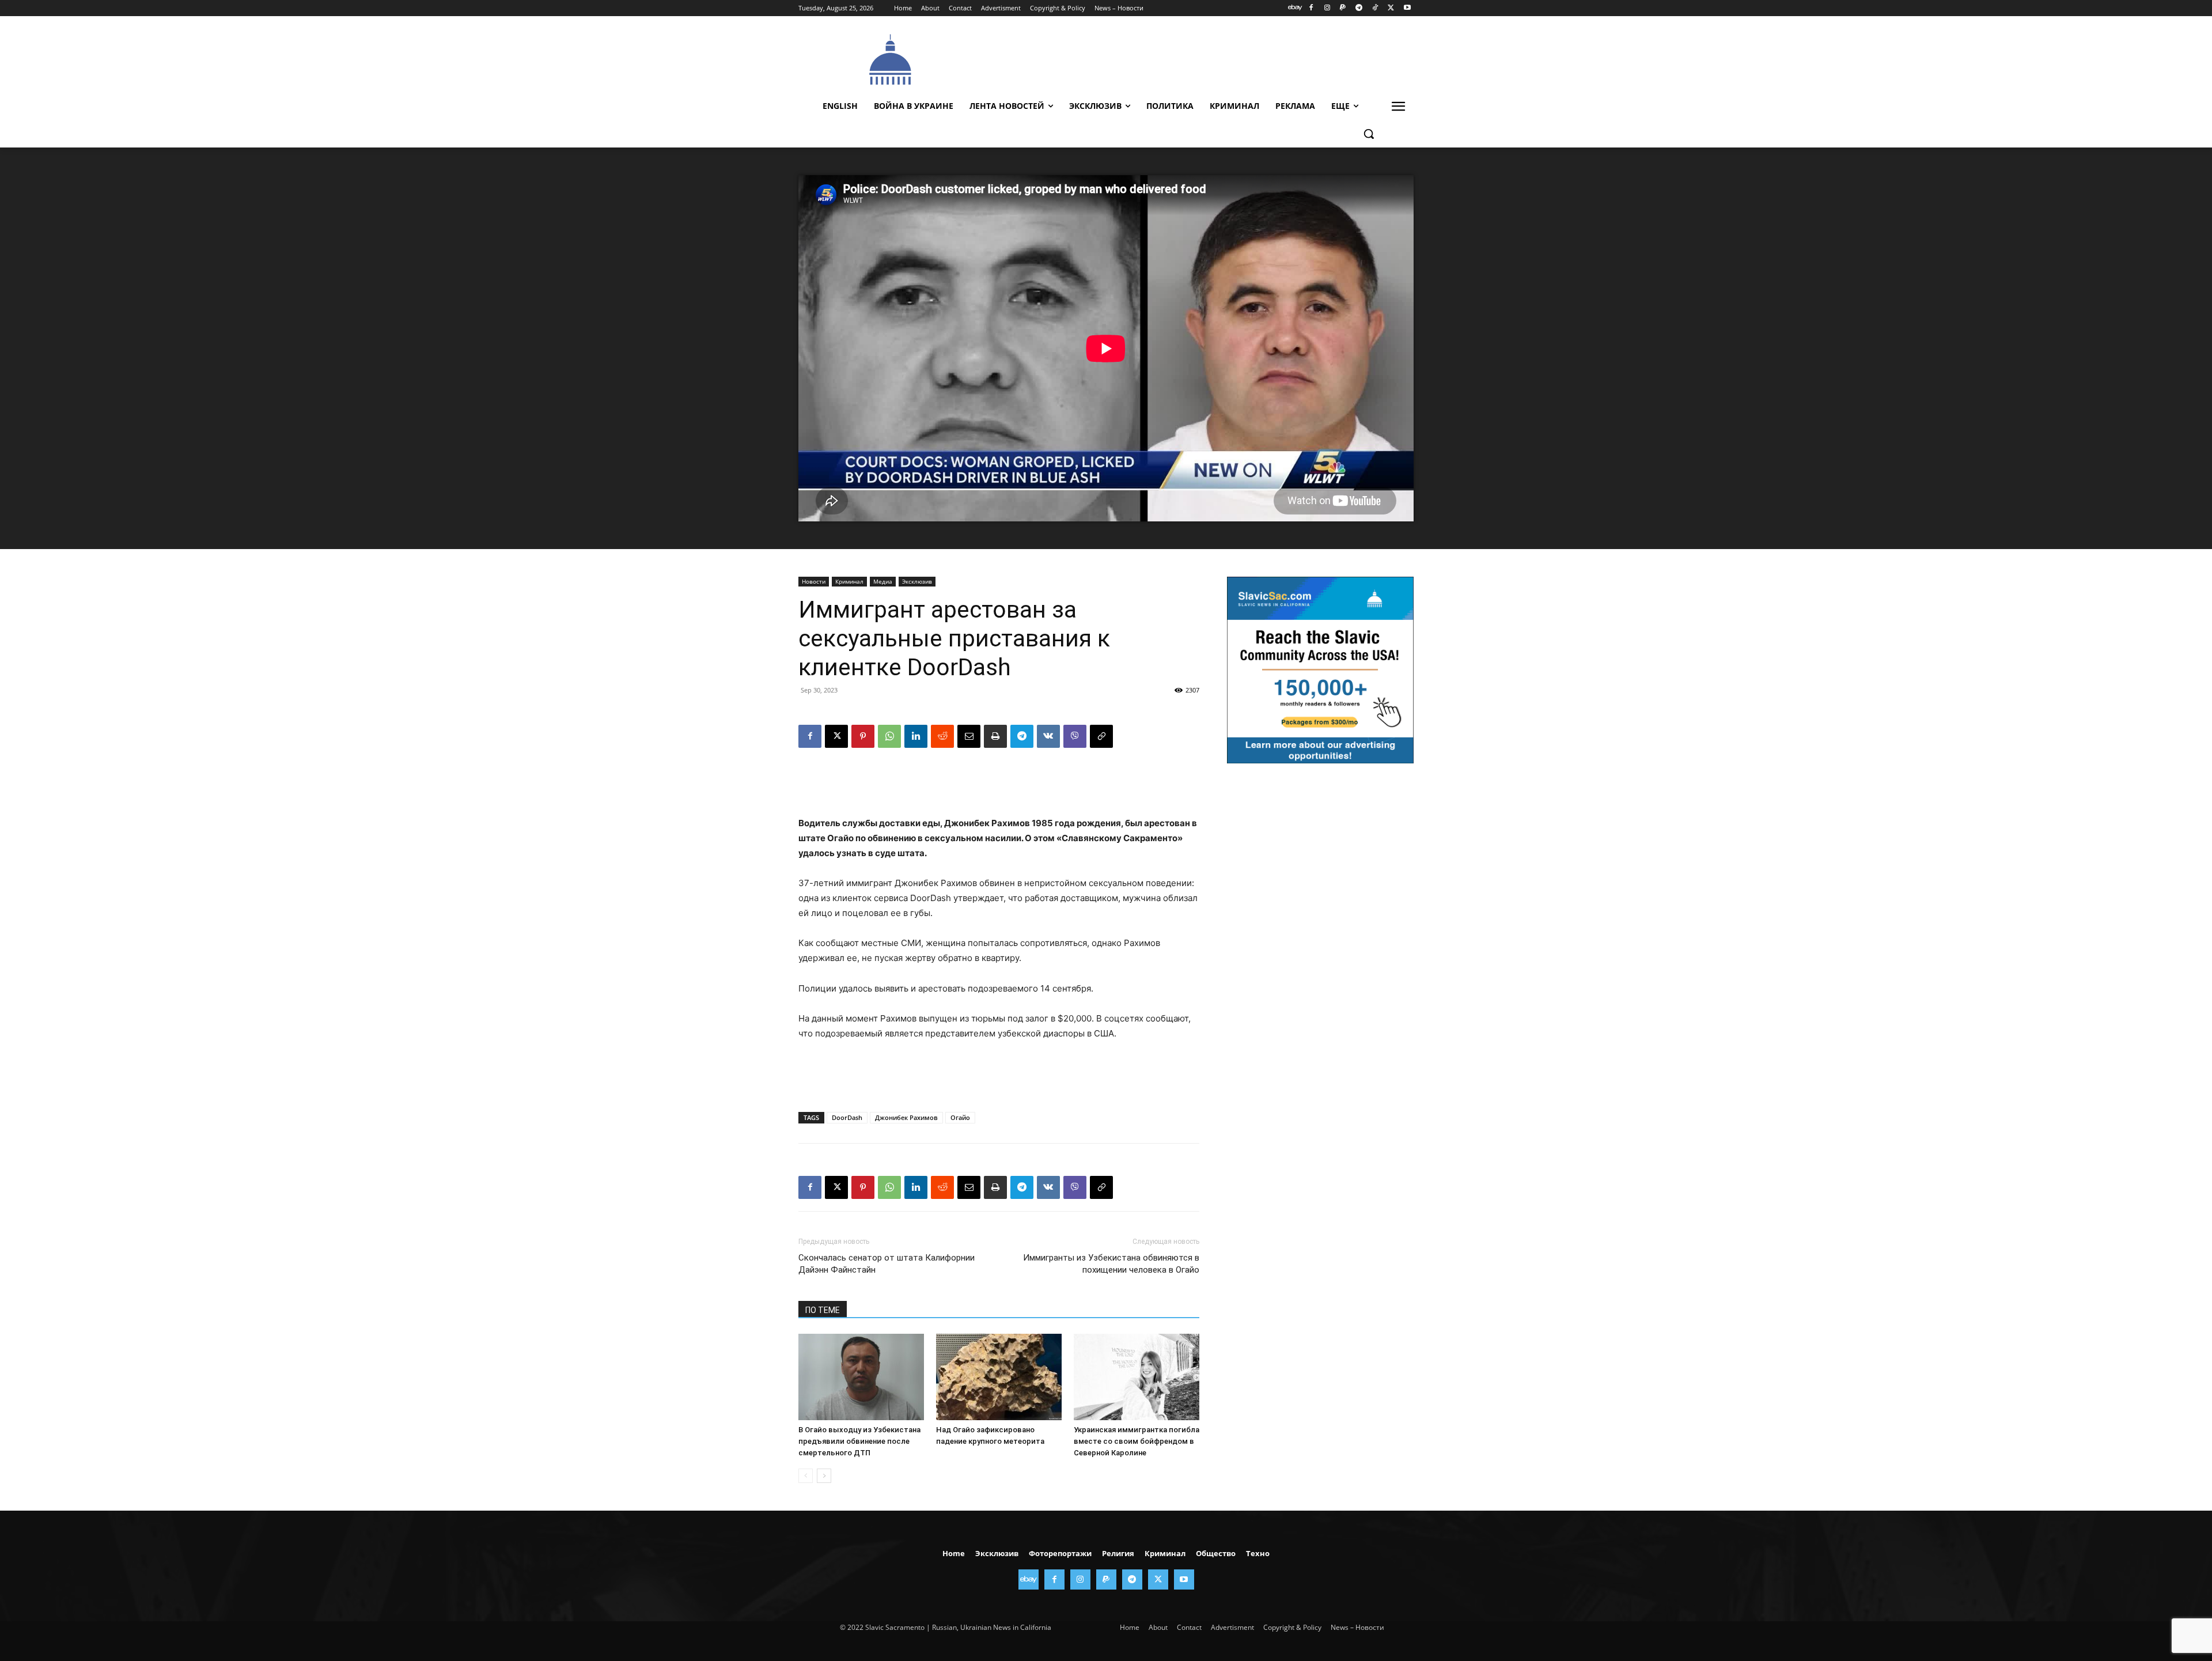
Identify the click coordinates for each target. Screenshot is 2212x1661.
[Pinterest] (863, 736)
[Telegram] (1359, 8)
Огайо (960, 1117)
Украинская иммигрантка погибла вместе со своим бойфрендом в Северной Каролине (1137, 1441)
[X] (1391, 8)
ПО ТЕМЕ (823, 1310)
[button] (1369, 134)
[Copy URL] (1101, 736)
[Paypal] (1343, 8)
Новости (814, 581)
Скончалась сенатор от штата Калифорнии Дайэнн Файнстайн (887, 1264)
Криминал (849, 581)
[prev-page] (806, 1476)
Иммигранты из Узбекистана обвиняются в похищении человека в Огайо (1111, 1264)
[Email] (969, 736)
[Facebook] (1311, 8)
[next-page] (824, 1476)
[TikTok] (1375, 8)
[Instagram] (1327, 8)
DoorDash (847, 1117)
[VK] (1048, 736)
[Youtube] (1407, 8)
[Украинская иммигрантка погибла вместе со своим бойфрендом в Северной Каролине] (1137, 1377)
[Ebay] (1295, 8)
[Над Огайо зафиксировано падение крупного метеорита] (999, 1377)
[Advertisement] (1192, 58)
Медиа (883, 581)
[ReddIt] (942, 736)
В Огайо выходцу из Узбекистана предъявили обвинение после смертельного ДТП (859, 1441)
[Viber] (1075, 736)
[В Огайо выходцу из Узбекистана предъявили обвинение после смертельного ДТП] (861, 1377)
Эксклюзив (917, 581)
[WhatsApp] (889, 736)
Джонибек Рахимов (906, 1117)
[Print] (995, 736)
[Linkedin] (916, 736)
